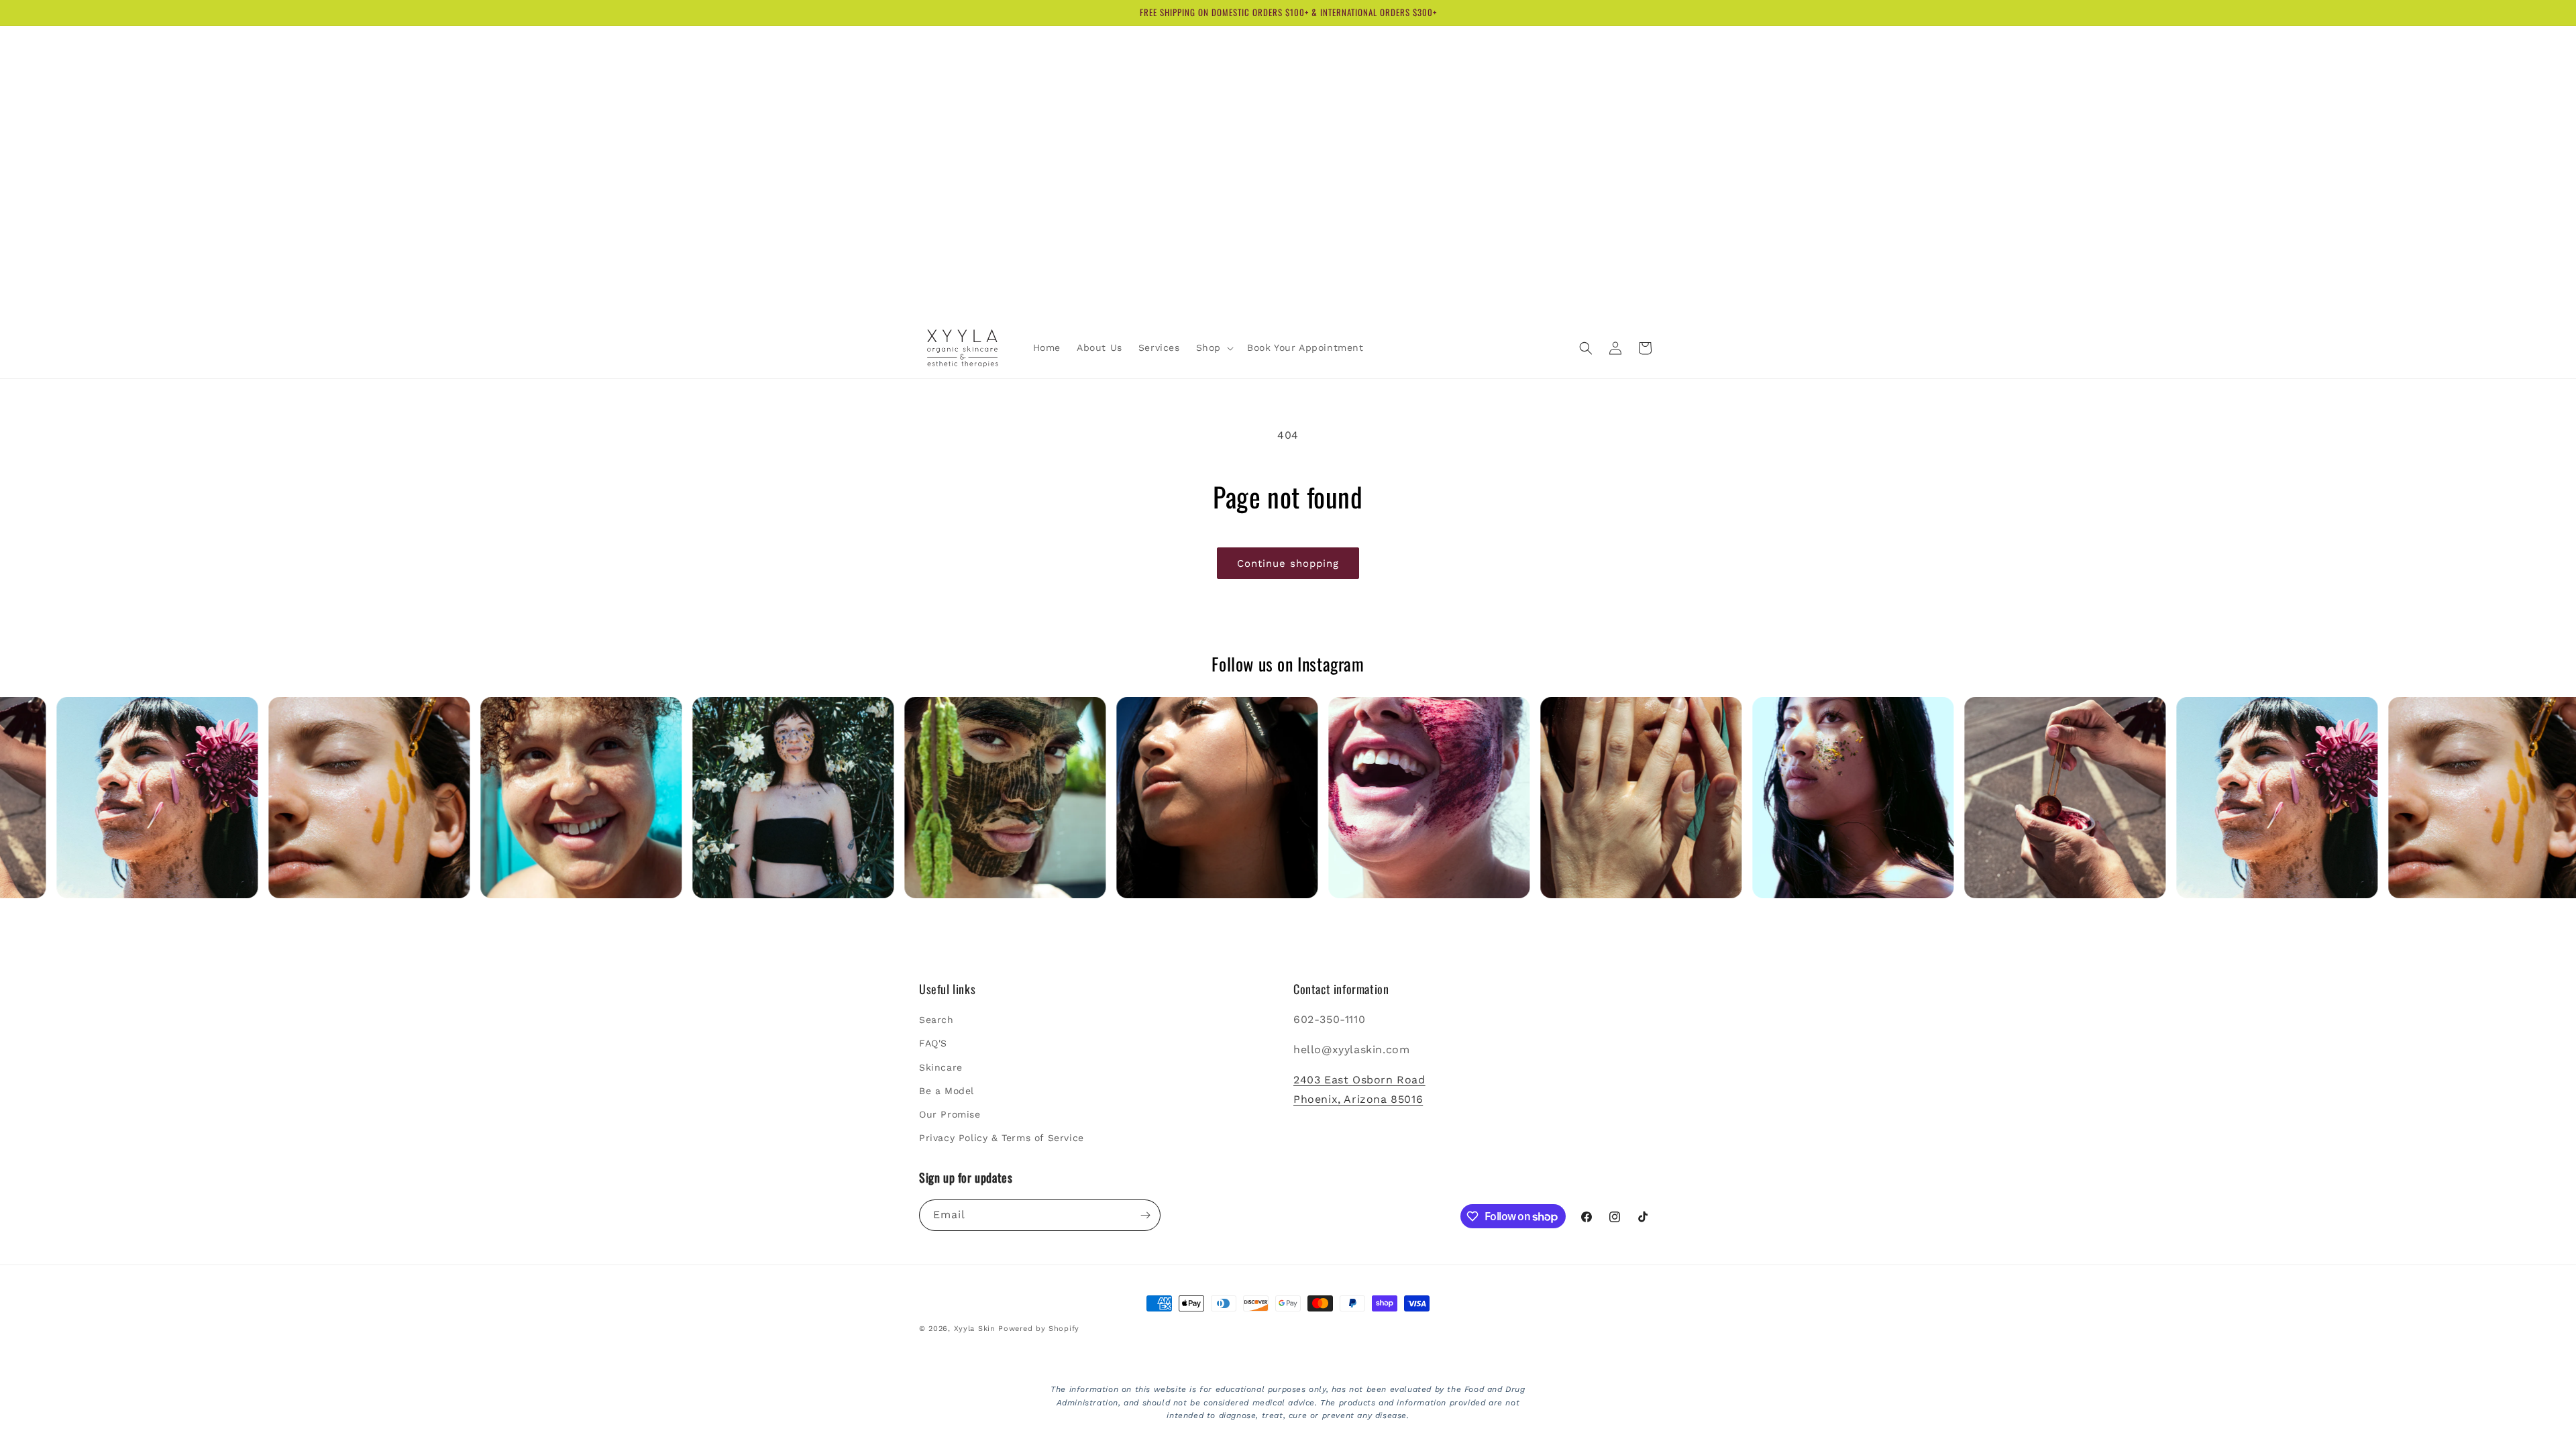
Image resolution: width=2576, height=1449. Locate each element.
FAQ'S (933, 1043)
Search (936, 1020)
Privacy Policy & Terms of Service (1002, 1138)
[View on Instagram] (207, 798)
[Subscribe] (1145, 1215)
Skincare (941, 1067)
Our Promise (950, 1114)
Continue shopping (1288, 563)
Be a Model (947, 1091)
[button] (1214, 347)
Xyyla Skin (975, 1329)
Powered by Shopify (1039, 1329)
